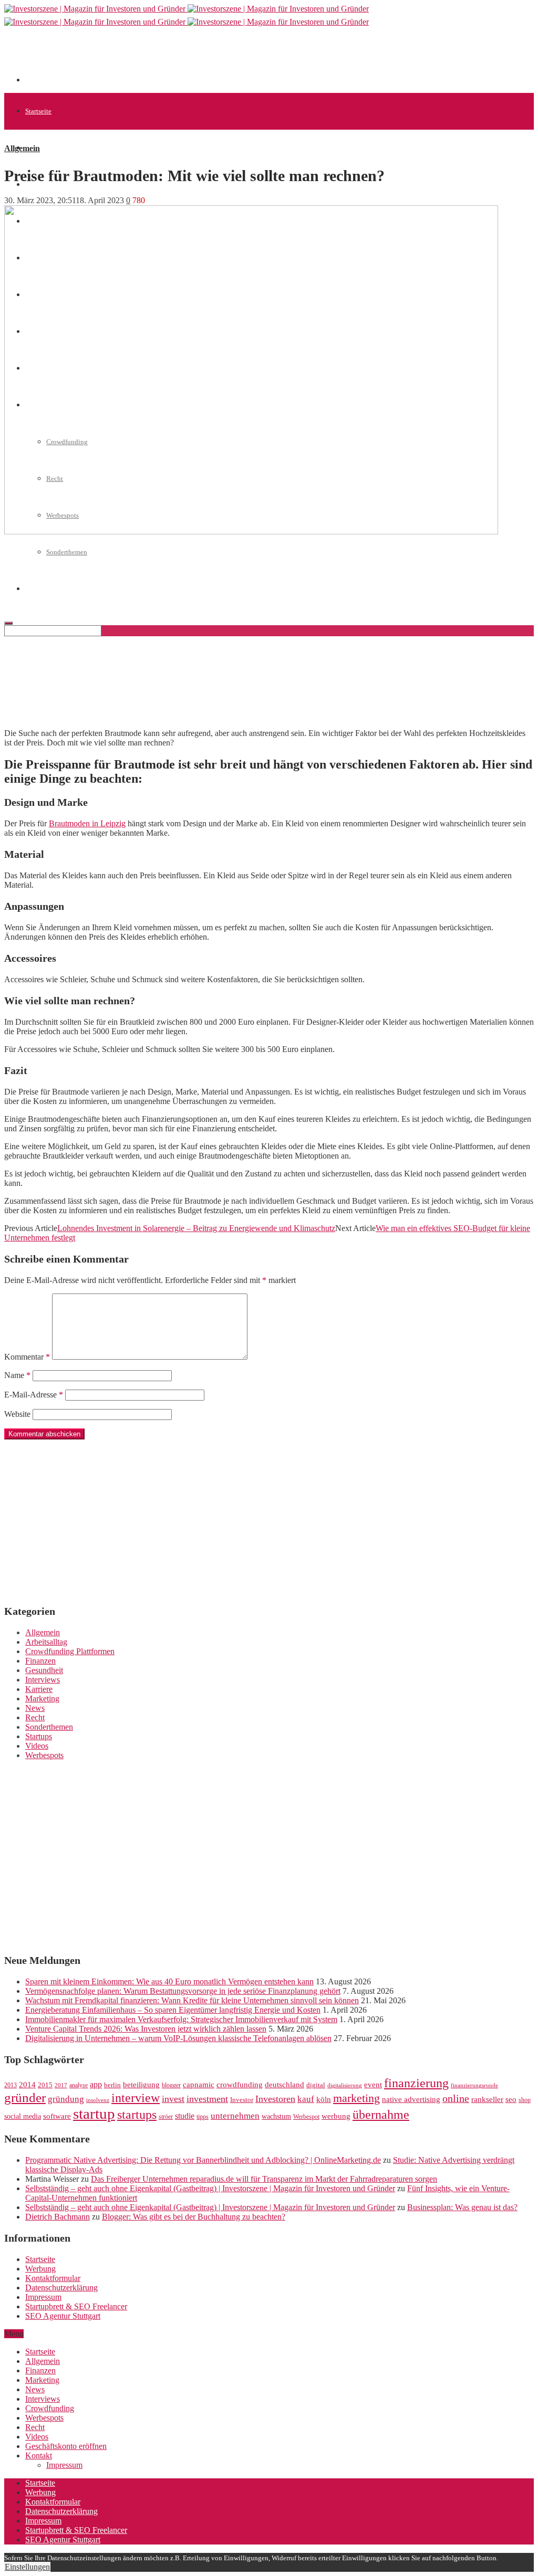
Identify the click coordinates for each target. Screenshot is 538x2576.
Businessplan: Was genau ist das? (462, 2207)
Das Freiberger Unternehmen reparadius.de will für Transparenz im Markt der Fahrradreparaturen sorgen (264, 2179)
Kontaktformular (53, 2278)
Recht (35, 1717)
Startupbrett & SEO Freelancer (76, 2306)
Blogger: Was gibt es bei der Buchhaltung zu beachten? (194, 2217)
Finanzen (40, 1661)
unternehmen (235, 2116)
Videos (37, 1746)
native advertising (411, 2099)
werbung (336, 2116)
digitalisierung (345, 2085)
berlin (112, 2085)
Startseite (38, 111)
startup (94, 2114)
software (57, 2116)
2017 (61, 2085)
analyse (79, 2085)
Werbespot (306, 2117)
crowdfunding (240, 2084)
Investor (242, 2100)
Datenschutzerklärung (61, 2288)
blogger (171, 2085)
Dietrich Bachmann (58, 2217)
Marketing (42, 1699)
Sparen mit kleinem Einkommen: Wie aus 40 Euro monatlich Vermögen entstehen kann (169, 1981)
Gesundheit (44, 1670)
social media (23, 2116)
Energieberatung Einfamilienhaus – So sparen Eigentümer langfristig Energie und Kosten (173, 2010)
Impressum (43, 2297)
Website (17, 1414)
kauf (306, 2099)
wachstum (276, 2116)
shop (525, 2100)
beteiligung (141, 2085)
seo (511, 2099)
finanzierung (416, 2083)
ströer (166, 2117)
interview (136, 2097)
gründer (25, 2097)
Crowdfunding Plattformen (70, 1651)
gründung (66, 2099)
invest (173, 2099)
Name (17, 1375)
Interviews (43, 1680)
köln (324, 2099)
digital (316, 2085)
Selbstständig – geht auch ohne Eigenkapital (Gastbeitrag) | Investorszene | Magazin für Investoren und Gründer (210, 2188)
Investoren (275, 2099)
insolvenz (98, 2100)
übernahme (381, 2115)
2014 (27, 2085)
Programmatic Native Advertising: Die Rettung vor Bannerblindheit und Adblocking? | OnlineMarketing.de (203, 2160)
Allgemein (40, 148)
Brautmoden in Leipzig (87, 823)
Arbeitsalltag (46, 1642)
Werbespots (44, 1755)
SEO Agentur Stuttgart (63, 2316)
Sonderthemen (67, 552)
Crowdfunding (50, 2408)
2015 (45, 2085)
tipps (203, 2117)
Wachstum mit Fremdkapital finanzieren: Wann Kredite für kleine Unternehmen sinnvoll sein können (192, 2000)
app (96, 2084)
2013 (11, 2085)
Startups (39, 1736)
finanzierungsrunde (474, 2085)
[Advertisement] (216, 59)
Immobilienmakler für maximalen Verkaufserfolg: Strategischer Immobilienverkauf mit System (181, 2019)
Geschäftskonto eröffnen (66, 2446)
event (373, 2085)
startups (137, 2114)
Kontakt (39, 2456)
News (35, 1708)
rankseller (487, 2099)
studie (185, 2116)
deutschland (284, 2084)
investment (207, 2099)
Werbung (40, 2269)
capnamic (199, 2085)
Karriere (39, 1689)
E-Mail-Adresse (34, 1395)
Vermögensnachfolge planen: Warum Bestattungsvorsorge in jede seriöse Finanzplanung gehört (183, 1991)
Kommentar (27, 1357)
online (456, 2098)
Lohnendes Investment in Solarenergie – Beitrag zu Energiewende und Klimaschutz (196, 1228)
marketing (356, 2098)
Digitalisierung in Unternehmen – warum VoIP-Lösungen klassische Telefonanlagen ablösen (178, 2038)
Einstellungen (27, 2567)
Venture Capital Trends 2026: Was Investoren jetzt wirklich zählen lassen (146, 2029)
